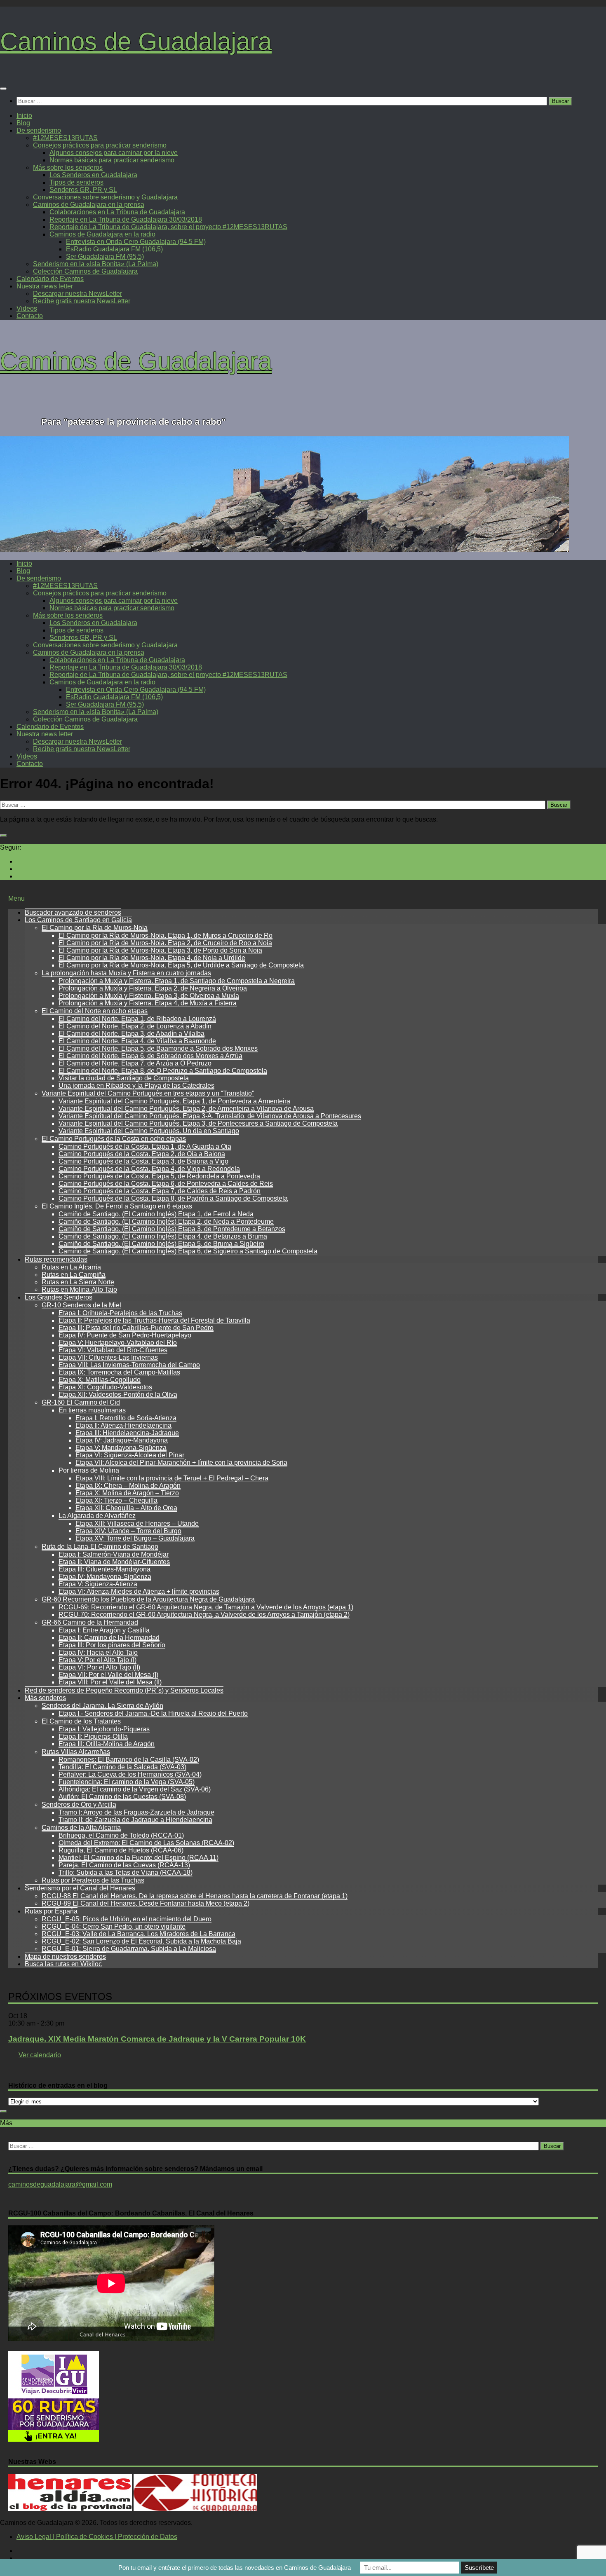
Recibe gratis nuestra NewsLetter (82, 301)
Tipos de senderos (76, 182)
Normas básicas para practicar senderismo (112, 160)
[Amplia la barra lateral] (3, 836)
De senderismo (39, 130)
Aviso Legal (34, 2537)
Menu (16, 898)
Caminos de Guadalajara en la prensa (89, 205)
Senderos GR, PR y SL (83, 190)
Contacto (30, 316)
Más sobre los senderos (68, 167)
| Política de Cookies (82, 2537)
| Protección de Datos (145, 2537)
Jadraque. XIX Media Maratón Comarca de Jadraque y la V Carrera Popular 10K (157, 2039)
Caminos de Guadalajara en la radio (102, 234)
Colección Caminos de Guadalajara (85, 271)
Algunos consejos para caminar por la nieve (114, 153)
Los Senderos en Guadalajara (93, 175)
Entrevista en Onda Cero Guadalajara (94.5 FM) (136, 242)
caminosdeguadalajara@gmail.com (60, 2184)
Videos (27, 308)
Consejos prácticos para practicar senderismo (100, 145)
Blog (23, 123)
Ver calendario (40, 2055)
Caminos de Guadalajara (136, 41)
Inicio (24, 116)
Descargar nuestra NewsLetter (78, 294)
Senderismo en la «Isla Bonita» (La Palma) (96, 264)
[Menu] (3, 89)
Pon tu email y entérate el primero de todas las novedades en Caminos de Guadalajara (235, 2568)
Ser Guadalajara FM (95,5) (105, 256)
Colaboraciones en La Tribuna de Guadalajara (117, 212)
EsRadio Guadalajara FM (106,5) (114, 249)
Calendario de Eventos (50, 279)
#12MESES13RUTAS (65, 138)
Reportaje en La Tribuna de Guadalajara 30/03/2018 (126, 219)
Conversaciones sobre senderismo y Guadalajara (105, 197)
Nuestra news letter (45, 286)
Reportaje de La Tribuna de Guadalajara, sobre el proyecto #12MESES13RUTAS (168, 227)
